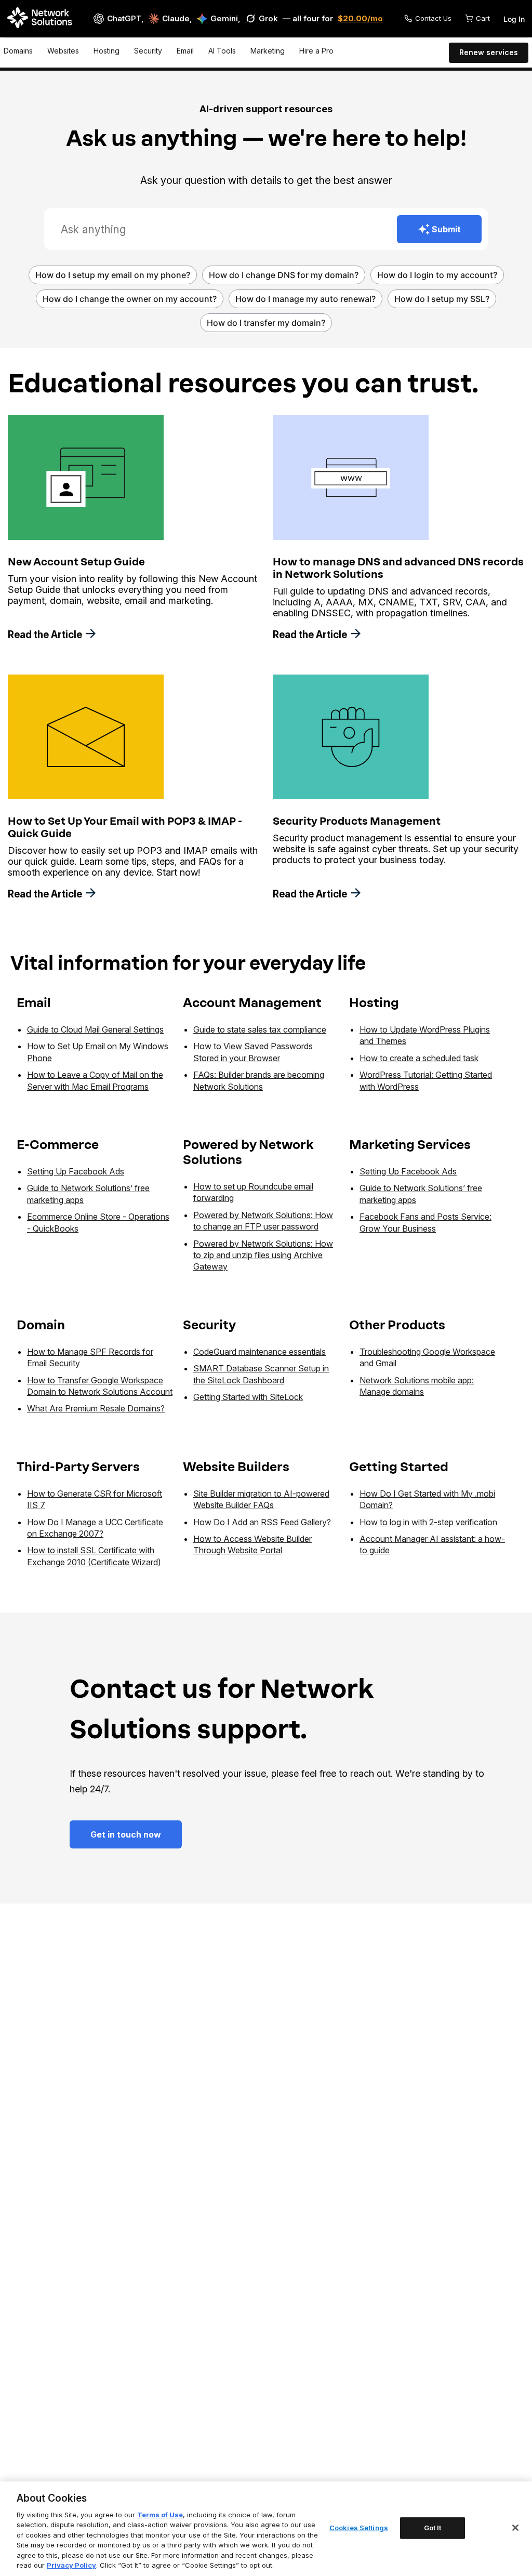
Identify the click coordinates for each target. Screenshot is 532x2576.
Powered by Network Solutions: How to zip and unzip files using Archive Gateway (263, 1255)
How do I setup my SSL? (442, 299)
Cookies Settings (359, 2528)
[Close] (515, 2528)
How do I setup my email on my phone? (113, 275)
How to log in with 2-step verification (428, 1522)
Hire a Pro (316, 51)
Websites (63, 51)
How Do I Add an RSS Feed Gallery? (262, 1522)
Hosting (107, 51)
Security (148, 51)
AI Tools (222, 51)
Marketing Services (410, 1145)
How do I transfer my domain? (266, 323)
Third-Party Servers (78, 1467)
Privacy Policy (71, 2565)
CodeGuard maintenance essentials (260, 1352)
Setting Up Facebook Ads (76, 1171)
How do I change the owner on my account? (130, 299)
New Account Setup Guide (76, 562)
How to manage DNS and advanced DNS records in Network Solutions (398, 568)
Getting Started (399, 1467)
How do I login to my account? (437, 275)
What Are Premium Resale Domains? (96, 1408)
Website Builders (236, 1467)
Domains (18, 51)
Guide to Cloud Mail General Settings (95, 1029)
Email (185, 51)
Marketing (268, 51)
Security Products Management (357, 821)
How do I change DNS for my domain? (284, 275)
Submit (446, 229)
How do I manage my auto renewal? (305, 299)
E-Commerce (58, 1145)
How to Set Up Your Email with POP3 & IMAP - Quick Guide (125, 827)
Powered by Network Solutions (248, 1152)
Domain (41, 1325)
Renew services (489, 52)
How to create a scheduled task (419, 1058)
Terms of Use (160, 2515)
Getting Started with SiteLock (248, 1397)
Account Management (252, 1003)
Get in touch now (126, 1834)
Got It (433, 2528)
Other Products (397, 1325)
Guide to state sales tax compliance (260, 1029)
